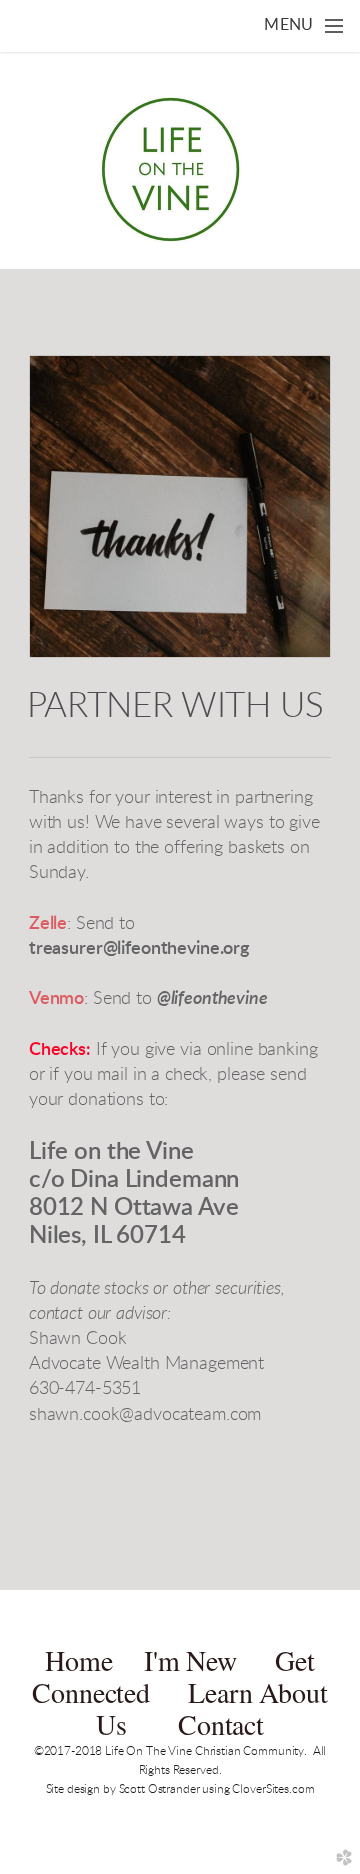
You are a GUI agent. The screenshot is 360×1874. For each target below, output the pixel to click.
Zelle (48, 924)
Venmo (56, 999)
